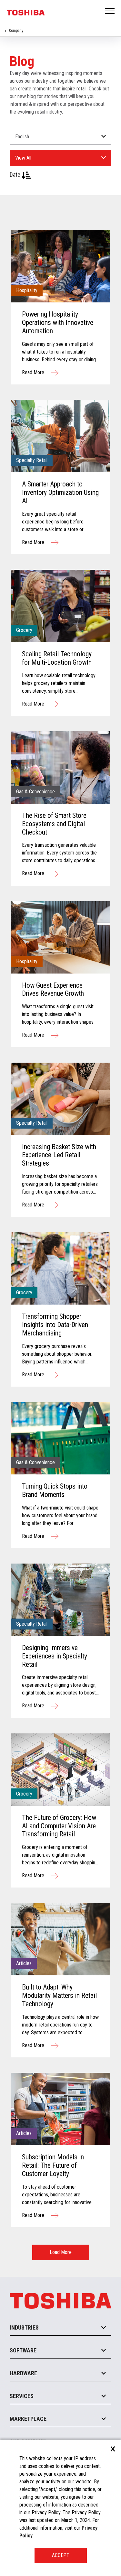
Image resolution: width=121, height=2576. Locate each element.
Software (23, 2350)
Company (16, 31)
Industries (24, 2327)
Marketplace (28, 2419)
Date (16, 175)
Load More (61, 2252)
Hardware (23, 2373)
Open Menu (110, 11)
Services (22, 2396)
